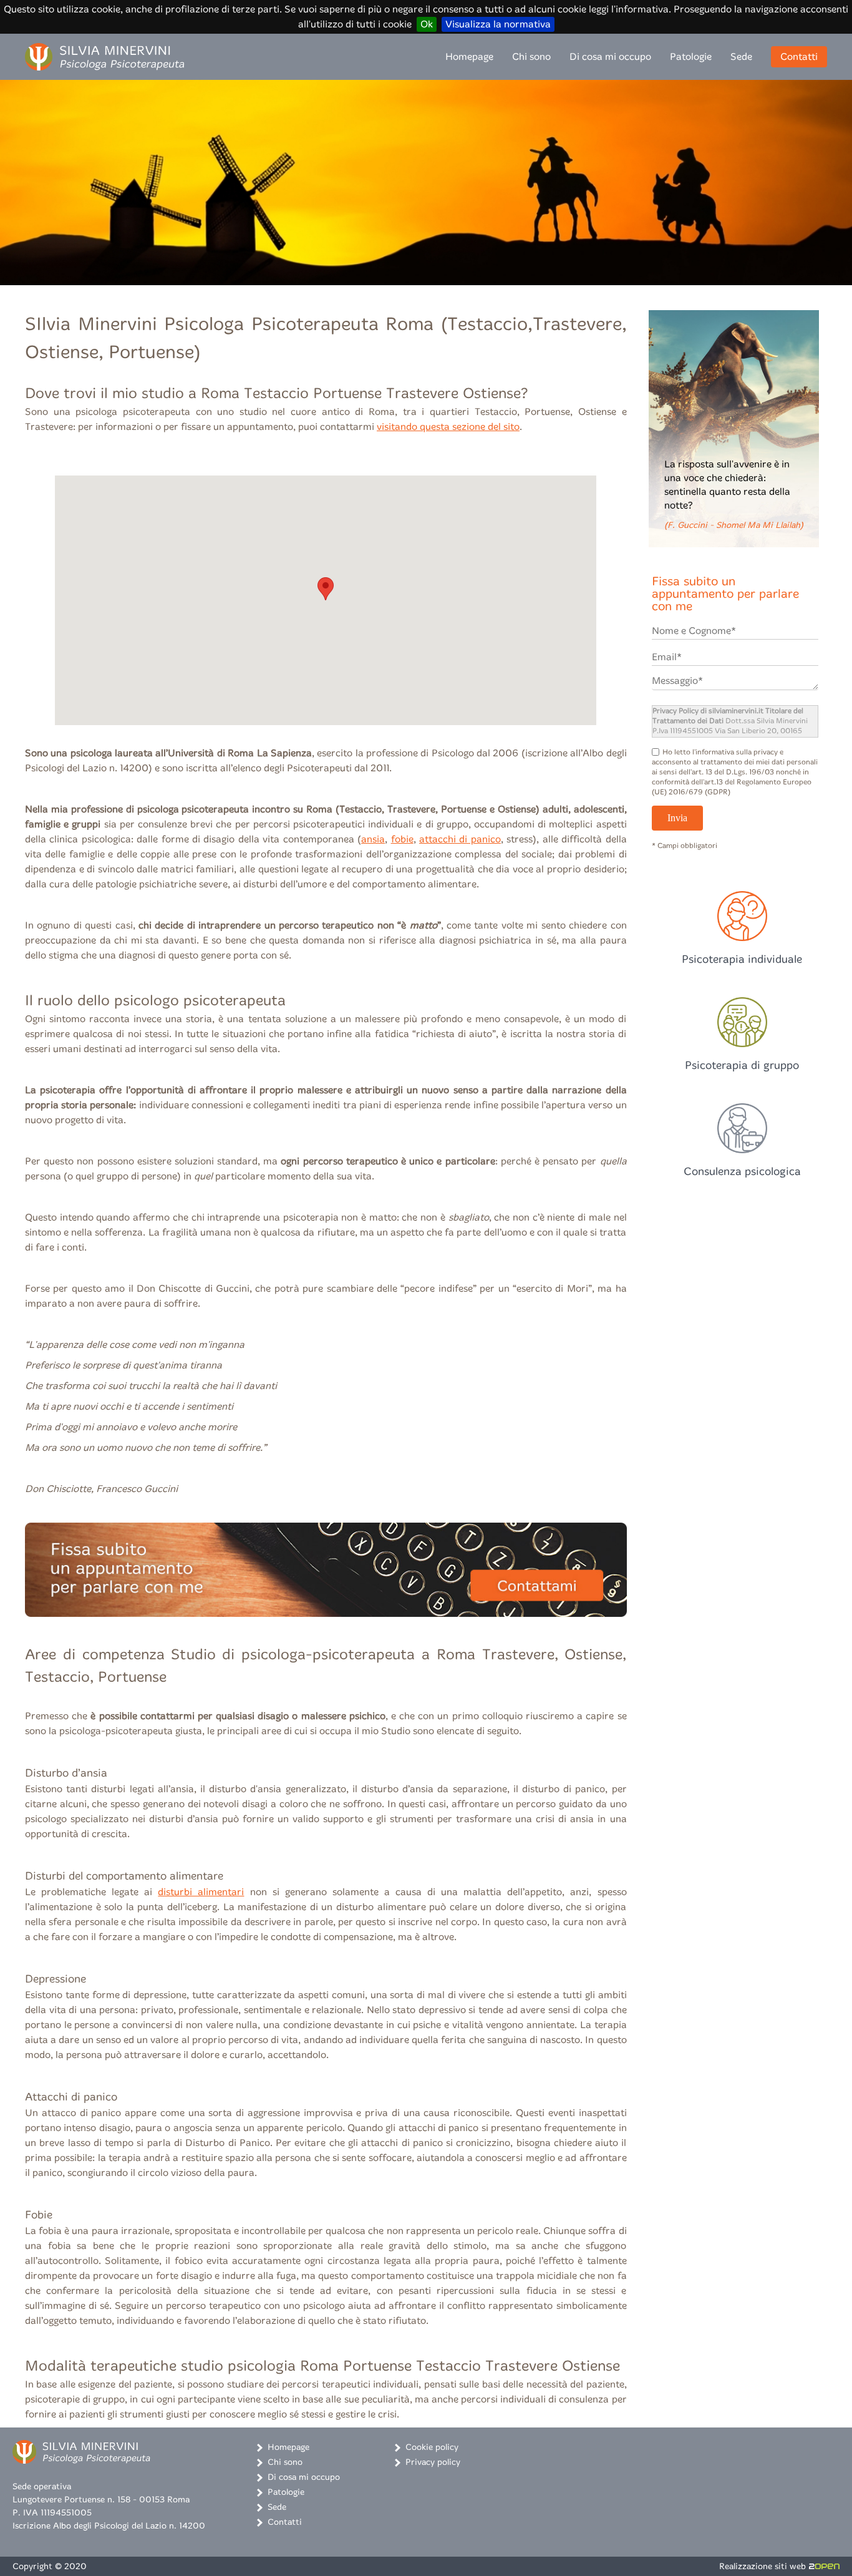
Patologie (691, 56)
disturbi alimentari (201, 1892)
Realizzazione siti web (762, 2566)
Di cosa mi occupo (610, 56)
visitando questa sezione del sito (448, 427)
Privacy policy (433, 2462)
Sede (741, 56)
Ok (427, 24)
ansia (373, 839)
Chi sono (531, 56)
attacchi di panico (460, 839)
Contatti (799, 56)
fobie (402, 839)
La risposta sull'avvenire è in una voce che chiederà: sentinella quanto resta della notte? (734, 494)
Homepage (469, 56)
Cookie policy (432, 2447)
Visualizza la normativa (498, 24)
